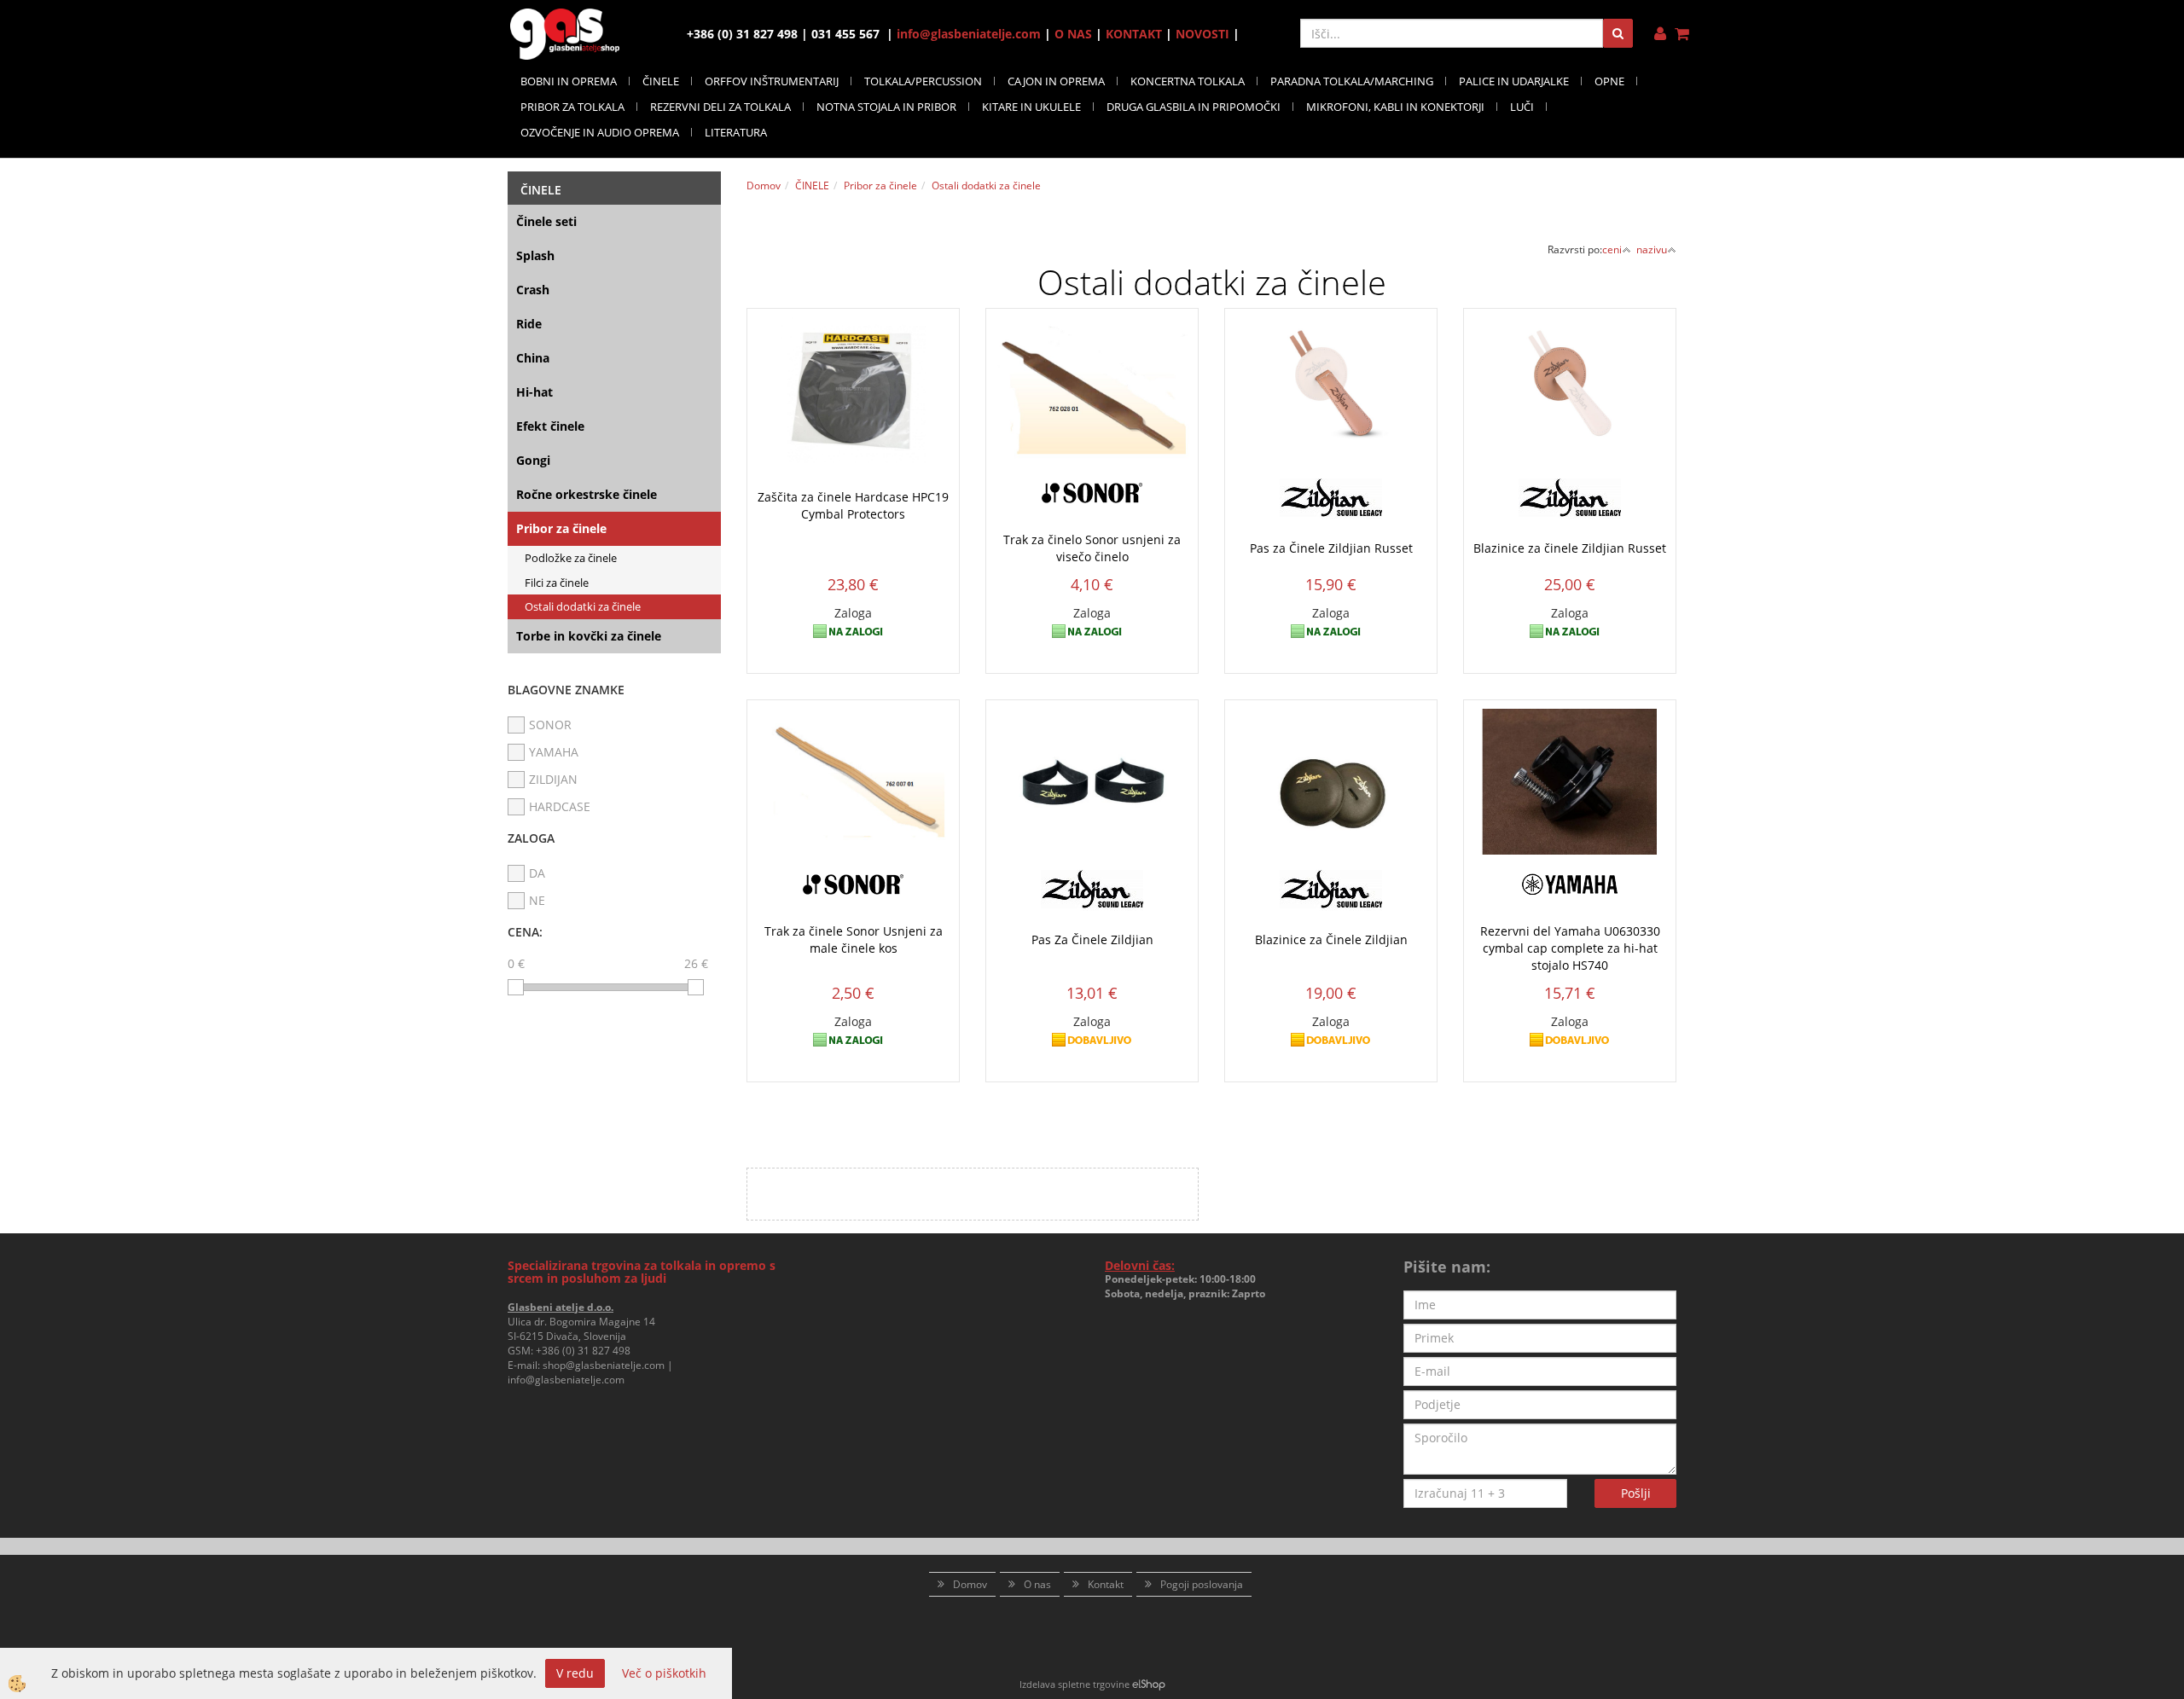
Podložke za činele (571, 558)
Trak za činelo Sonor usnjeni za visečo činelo (1092, 548)
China (533, 358)
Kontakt (1106, 1584)
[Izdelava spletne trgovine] (1149, 1684)
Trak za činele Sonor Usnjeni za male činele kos (854, 939)
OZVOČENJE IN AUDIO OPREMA (600, 132)
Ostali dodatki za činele (583, 606)
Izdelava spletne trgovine (1075, 1684)
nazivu (1652, 249)
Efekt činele (550, 426)
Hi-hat (534, 392)
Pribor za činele (561, 528)
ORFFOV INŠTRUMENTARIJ (772, 81)
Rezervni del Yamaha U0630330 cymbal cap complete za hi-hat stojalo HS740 (1570, 948)
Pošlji (1636, 1493)
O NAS (1073, 34)
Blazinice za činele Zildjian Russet (1570, 548)
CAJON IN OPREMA (1056, 81)
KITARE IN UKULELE (1031, 107)
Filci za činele (557, 583)
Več (853, 434)
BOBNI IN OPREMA (569, 81)
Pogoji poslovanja (1202, 1584)
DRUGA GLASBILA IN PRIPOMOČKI (1194, 107)
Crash (533, 290)
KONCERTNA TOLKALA (1188, 81)
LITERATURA (736, 132)
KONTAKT (1134, 34)
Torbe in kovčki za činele (589, 636)
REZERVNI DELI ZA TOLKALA (720, 107)
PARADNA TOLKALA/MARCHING (1352, 81)
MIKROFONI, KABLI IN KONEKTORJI (1395, 107)
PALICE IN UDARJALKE (1514, 81)
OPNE (1609, 81)
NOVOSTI (1202, 34)
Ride (529, 324)
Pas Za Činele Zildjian (1092, 939)
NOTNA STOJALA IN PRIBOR (886, 107)
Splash (535, 255)
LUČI (1522, 107)
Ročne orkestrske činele (587, 494)
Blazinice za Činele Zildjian (1331, 939)
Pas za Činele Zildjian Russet (1331, 548)
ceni (1612, 249)
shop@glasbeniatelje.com (604, 1365)
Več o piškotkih (664, 1673)
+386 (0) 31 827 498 (583, 1351)
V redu (575, 1673)
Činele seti (546, 221)
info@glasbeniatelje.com (969, 34)
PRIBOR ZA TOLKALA (572, 107)
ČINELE (661, 81)
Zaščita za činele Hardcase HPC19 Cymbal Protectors (853, 505)
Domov (764, 186)
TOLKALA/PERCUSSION (923, 81)
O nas (1037, 1584)
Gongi (533, 460)
